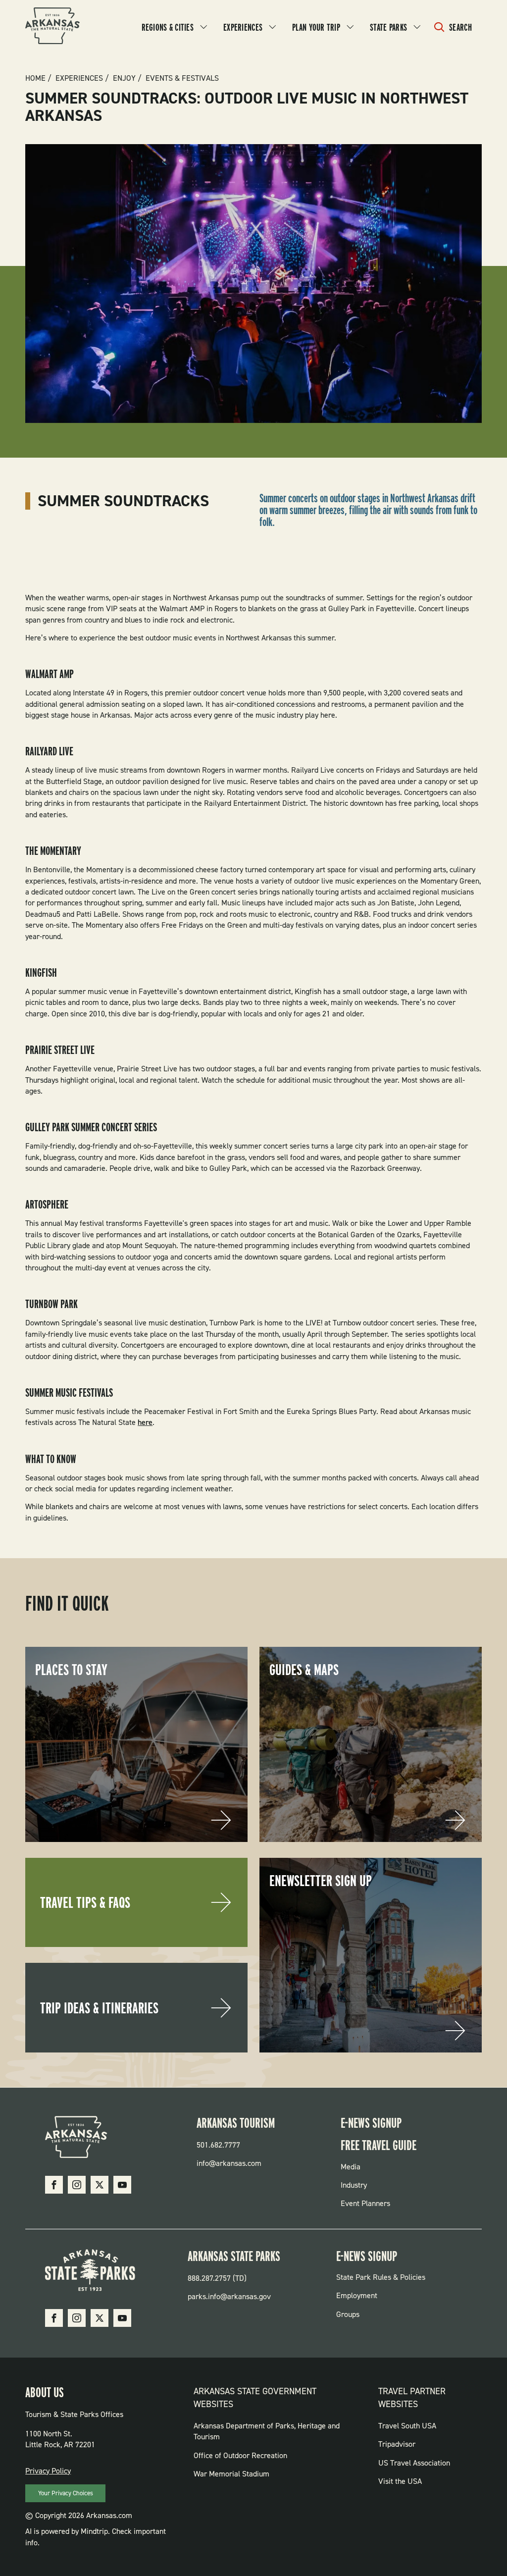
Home (35, 78)
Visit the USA (400, 2481)
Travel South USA (407, 2426)
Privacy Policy (48, 2471)
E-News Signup (371, 2123)
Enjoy (124, 78)
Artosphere (47, 1205)
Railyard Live (49, 751)
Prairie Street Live (60, 1050)
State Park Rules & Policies (381, 2277)
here (145, 1422)
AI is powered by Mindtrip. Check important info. (96, 2537)
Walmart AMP (50, 674)
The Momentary (53, 851)
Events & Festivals (182, 78)
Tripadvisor (397, 2444)
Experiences (243, 27)
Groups (348, 2314)
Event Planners (365, 2203)
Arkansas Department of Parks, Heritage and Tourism (267, 2431)
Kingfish (41, 973)
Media (351, 2167)
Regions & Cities (168, 27)
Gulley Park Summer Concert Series (91, 1127)
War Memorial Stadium (231, 2474)
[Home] (52, 27)
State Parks (388, 27)
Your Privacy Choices (66, 2493)
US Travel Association (414, 2463)
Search (460, 27)
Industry (354, 2185)
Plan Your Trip (316, 27)
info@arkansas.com (229, 2163)
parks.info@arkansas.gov (229, 2296)
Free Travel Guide (379, 2145)
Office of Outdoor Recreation (240, 2455)
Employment (357, 2295)
